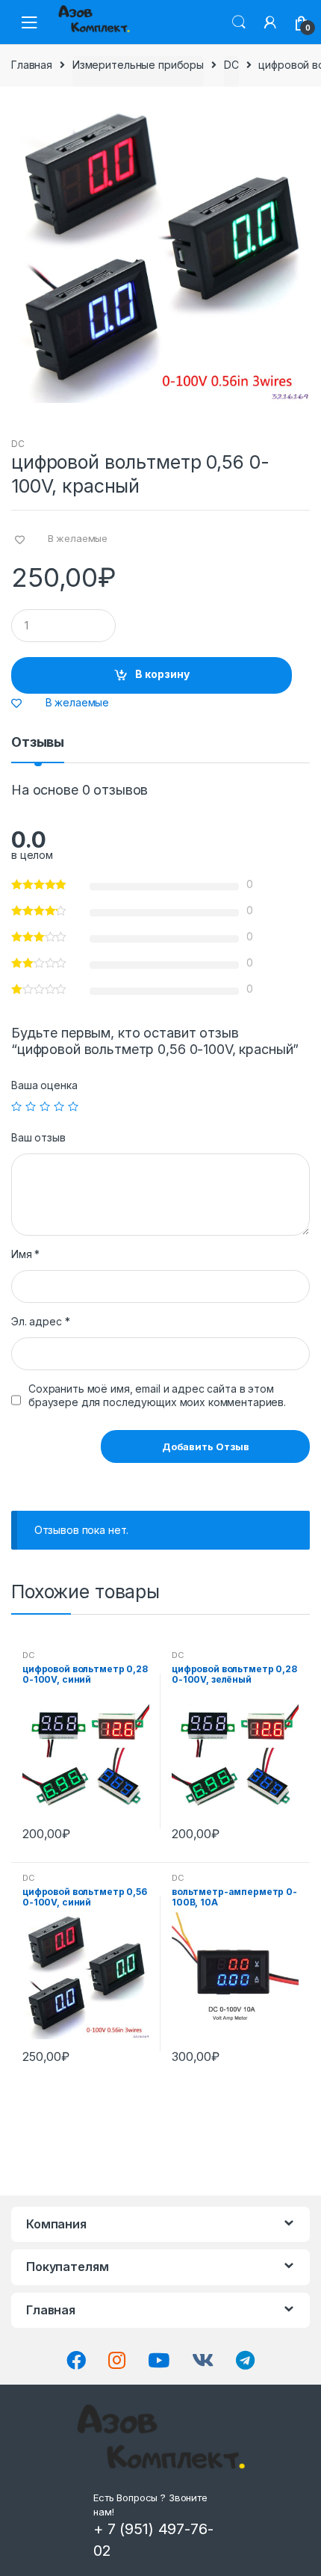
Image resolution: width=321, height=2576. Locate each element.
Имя (25, 1254)
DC (231, 65)
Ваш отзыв (38, 1137)
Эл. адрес (40, 1321)
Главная (32, 65)
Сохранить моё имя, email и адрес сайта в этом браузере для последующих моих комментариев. (157, 1395)
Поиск (239, 22)
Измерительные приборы (138, 65)
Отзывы (38, 743)
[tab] (38, 748)
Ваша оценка (44, 1085)
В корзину (162, 674)
